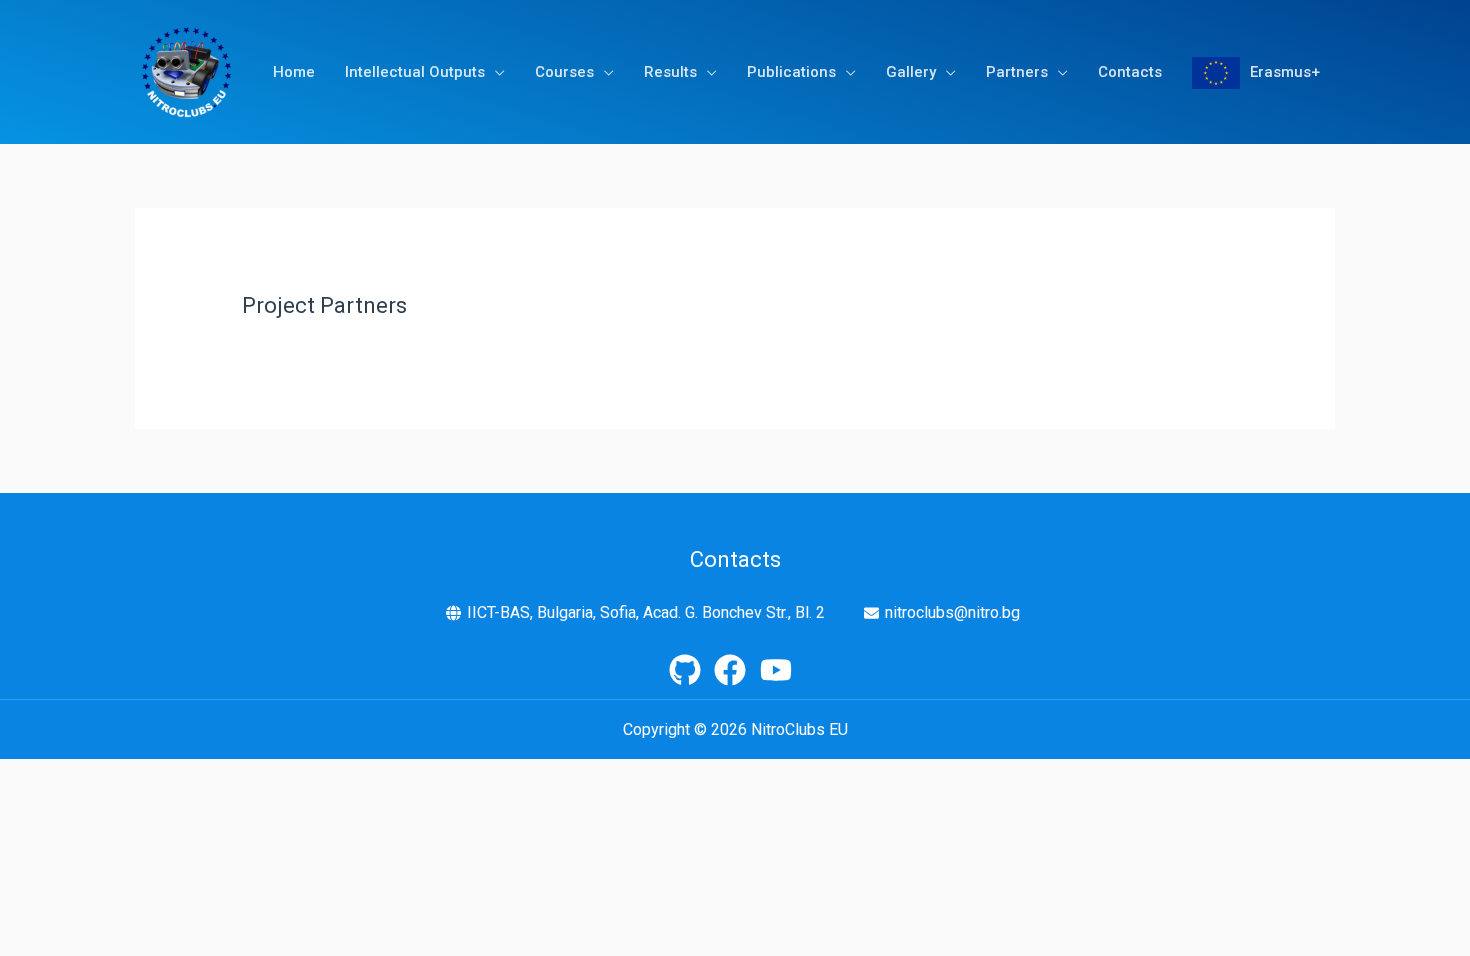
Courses (564, 72)
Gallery (911, 72)
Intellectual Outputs (415, 72)
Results (670, 72)
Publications (791, 72)
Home (294, 72)
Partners (1017, 72)
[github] (690, 670)
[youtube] (781, 670)
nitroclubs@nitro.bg (952, 612)
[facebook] (735, 670)
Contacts (1130, 72)
